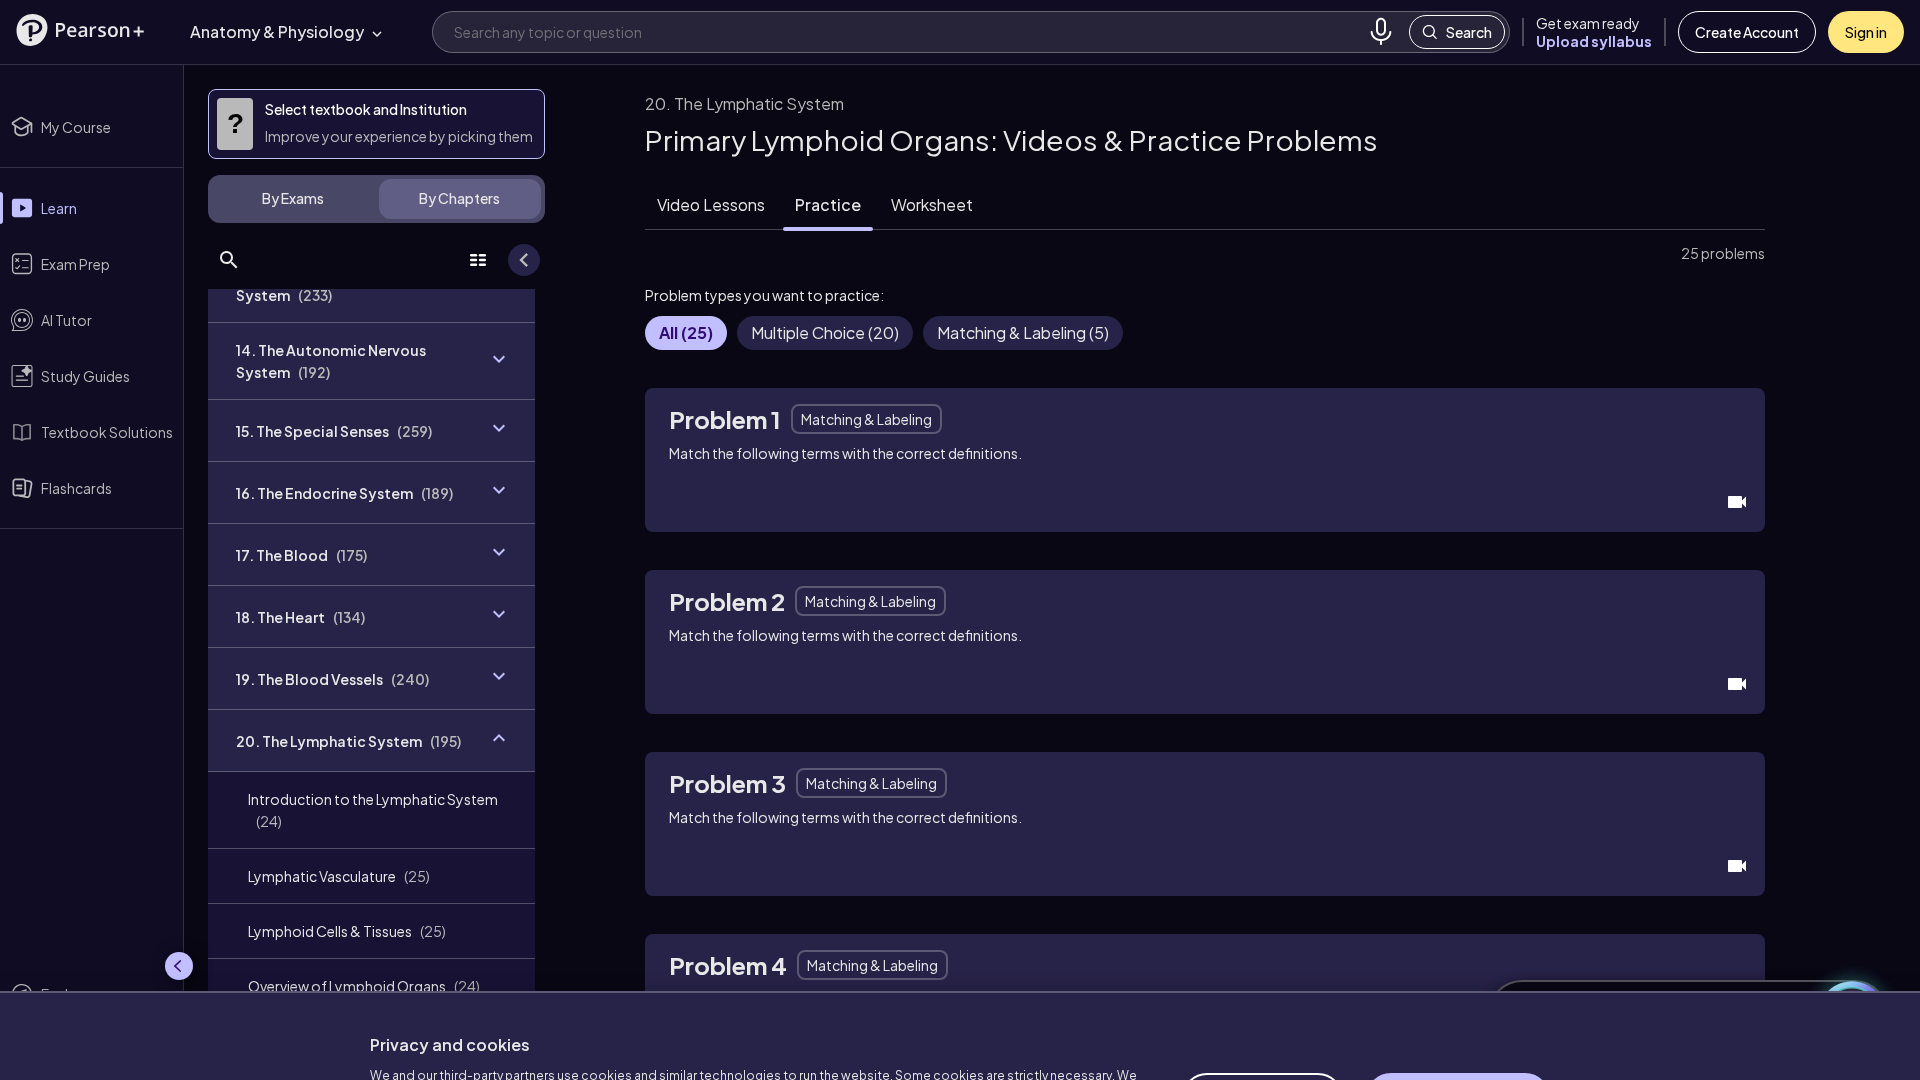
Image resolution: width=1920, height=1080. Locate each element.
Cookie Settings (1262, 1006)
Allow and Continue (1458, 1006)
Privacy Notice (750, 1037)
